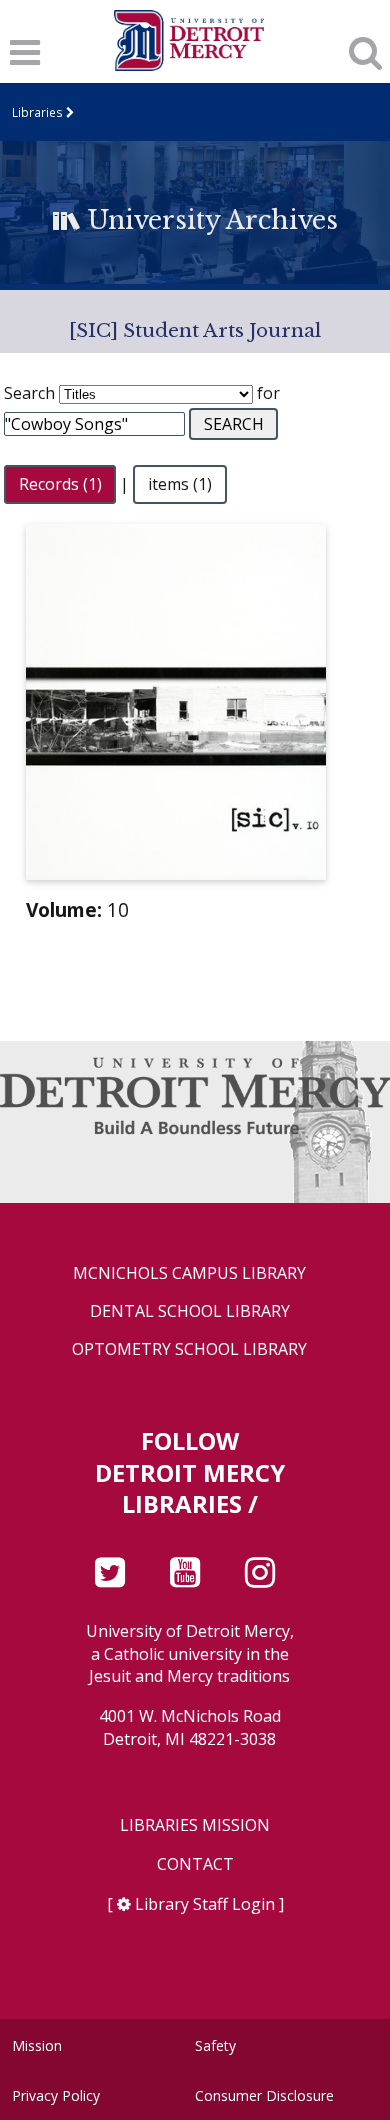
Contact (195, 1864)
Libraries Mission (195, 1825)
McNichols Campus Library (189, 1273)
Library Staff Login (205, 1904)
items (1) (180, 484)
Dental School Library (190, 1311)
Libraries (37, 112)
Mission (37, 2045)
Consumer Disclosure (264, 2095)
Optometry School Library (189, 1349)
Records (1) (60, 484)
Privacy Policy (56, 2095)
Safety (215, 2045)
